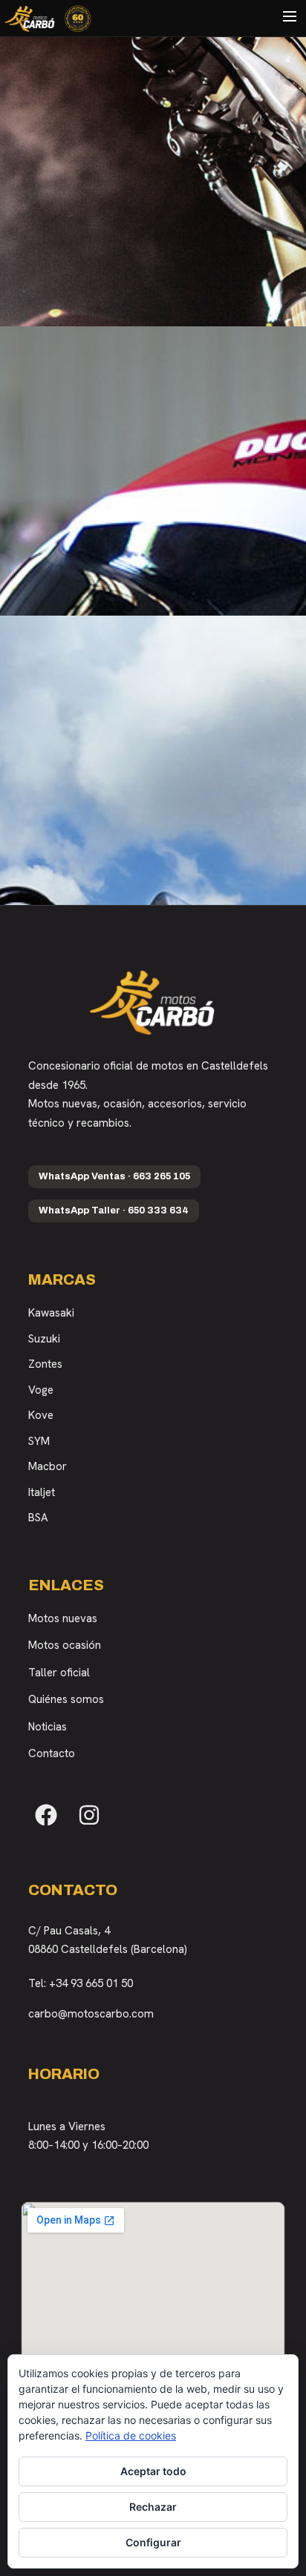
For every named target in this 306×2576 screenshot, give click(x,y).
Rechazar (153, 2507)
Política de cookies (131, 2435)
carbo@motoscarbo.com (91, 2014)
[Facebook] (46, 1815)
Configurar (153, 2542)
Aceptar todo (153, 2471)
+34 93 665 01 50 (91, 1983)
